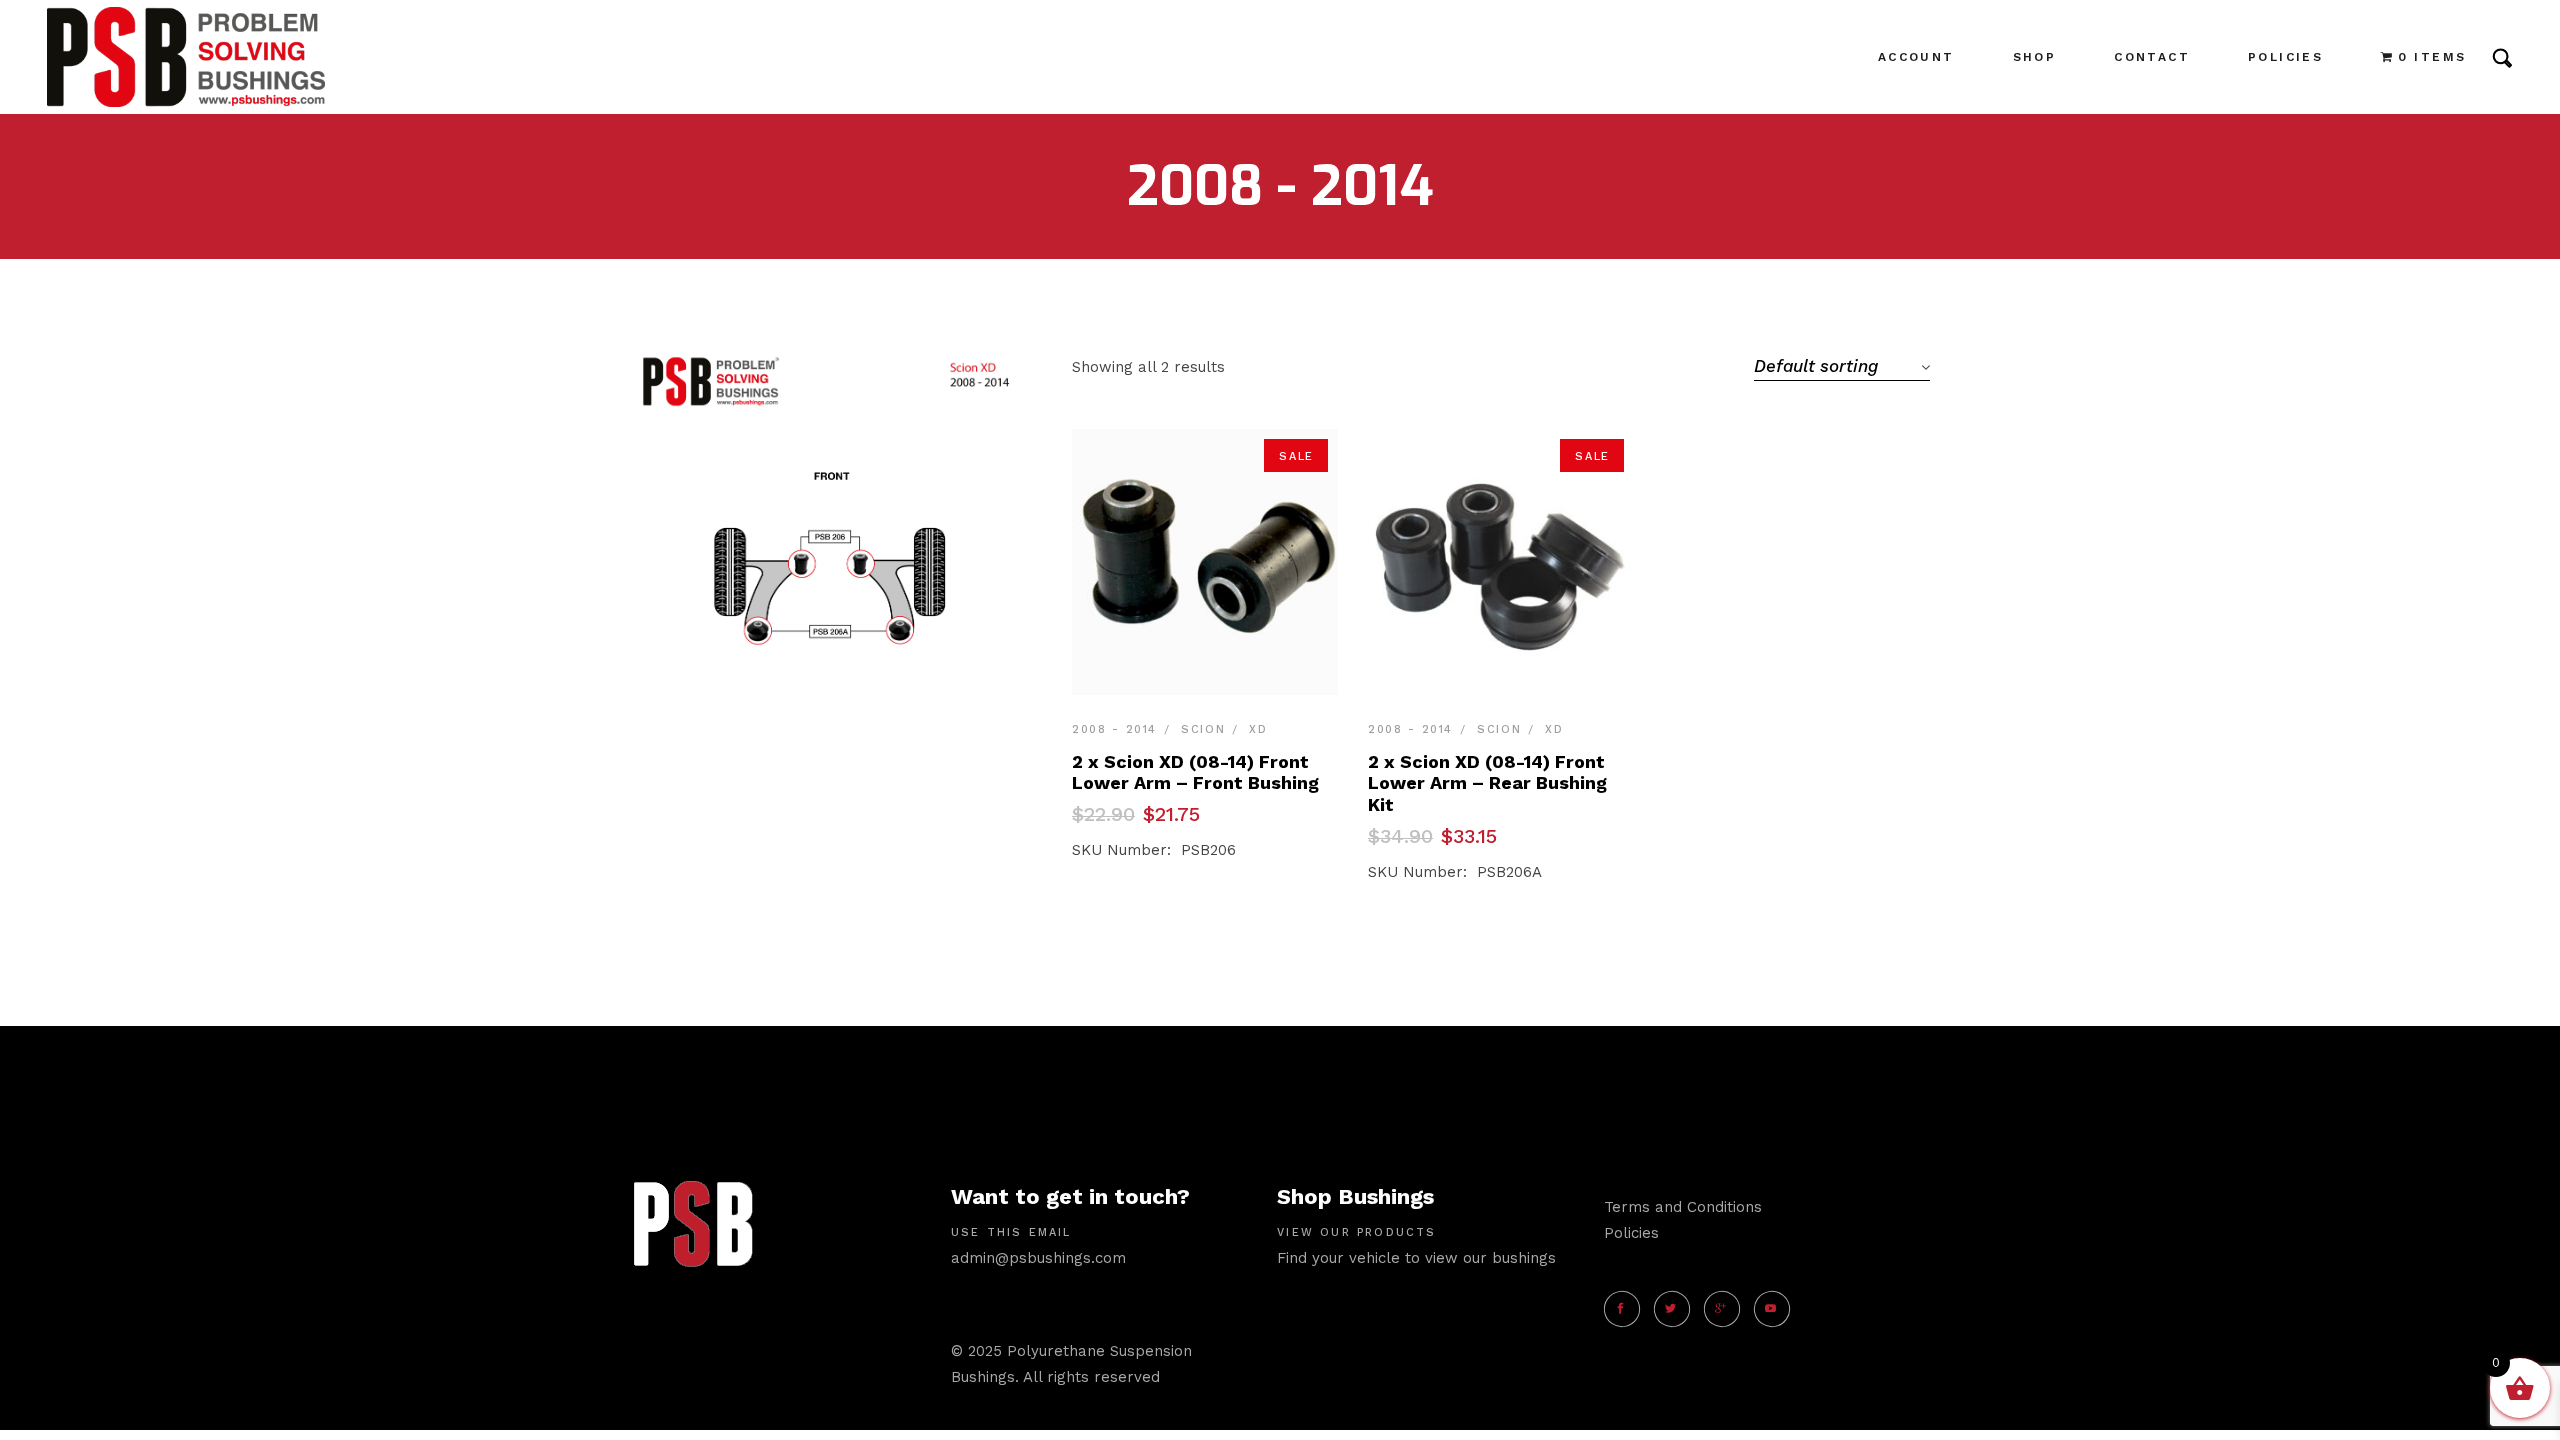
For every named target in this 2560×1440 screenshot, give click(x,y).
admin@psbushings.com (1038, 1258)
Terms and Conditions (1683, 1207)
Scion (1203, 729)
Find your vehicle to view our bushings (1416, 1258)
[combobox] (1842, 366)
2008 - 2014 (1114, 729)
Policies (1631, 1233)
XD (1258, 729)
